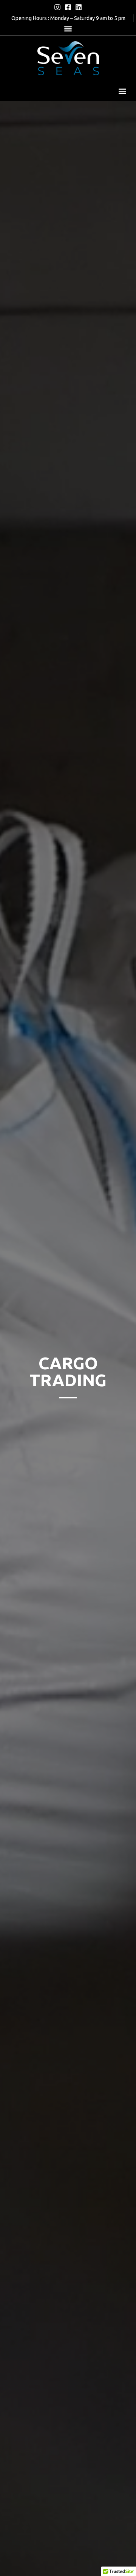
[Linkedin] (79, 7)
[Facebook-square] (68, 7)
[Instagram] (57, 7)
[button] (68, 29)
